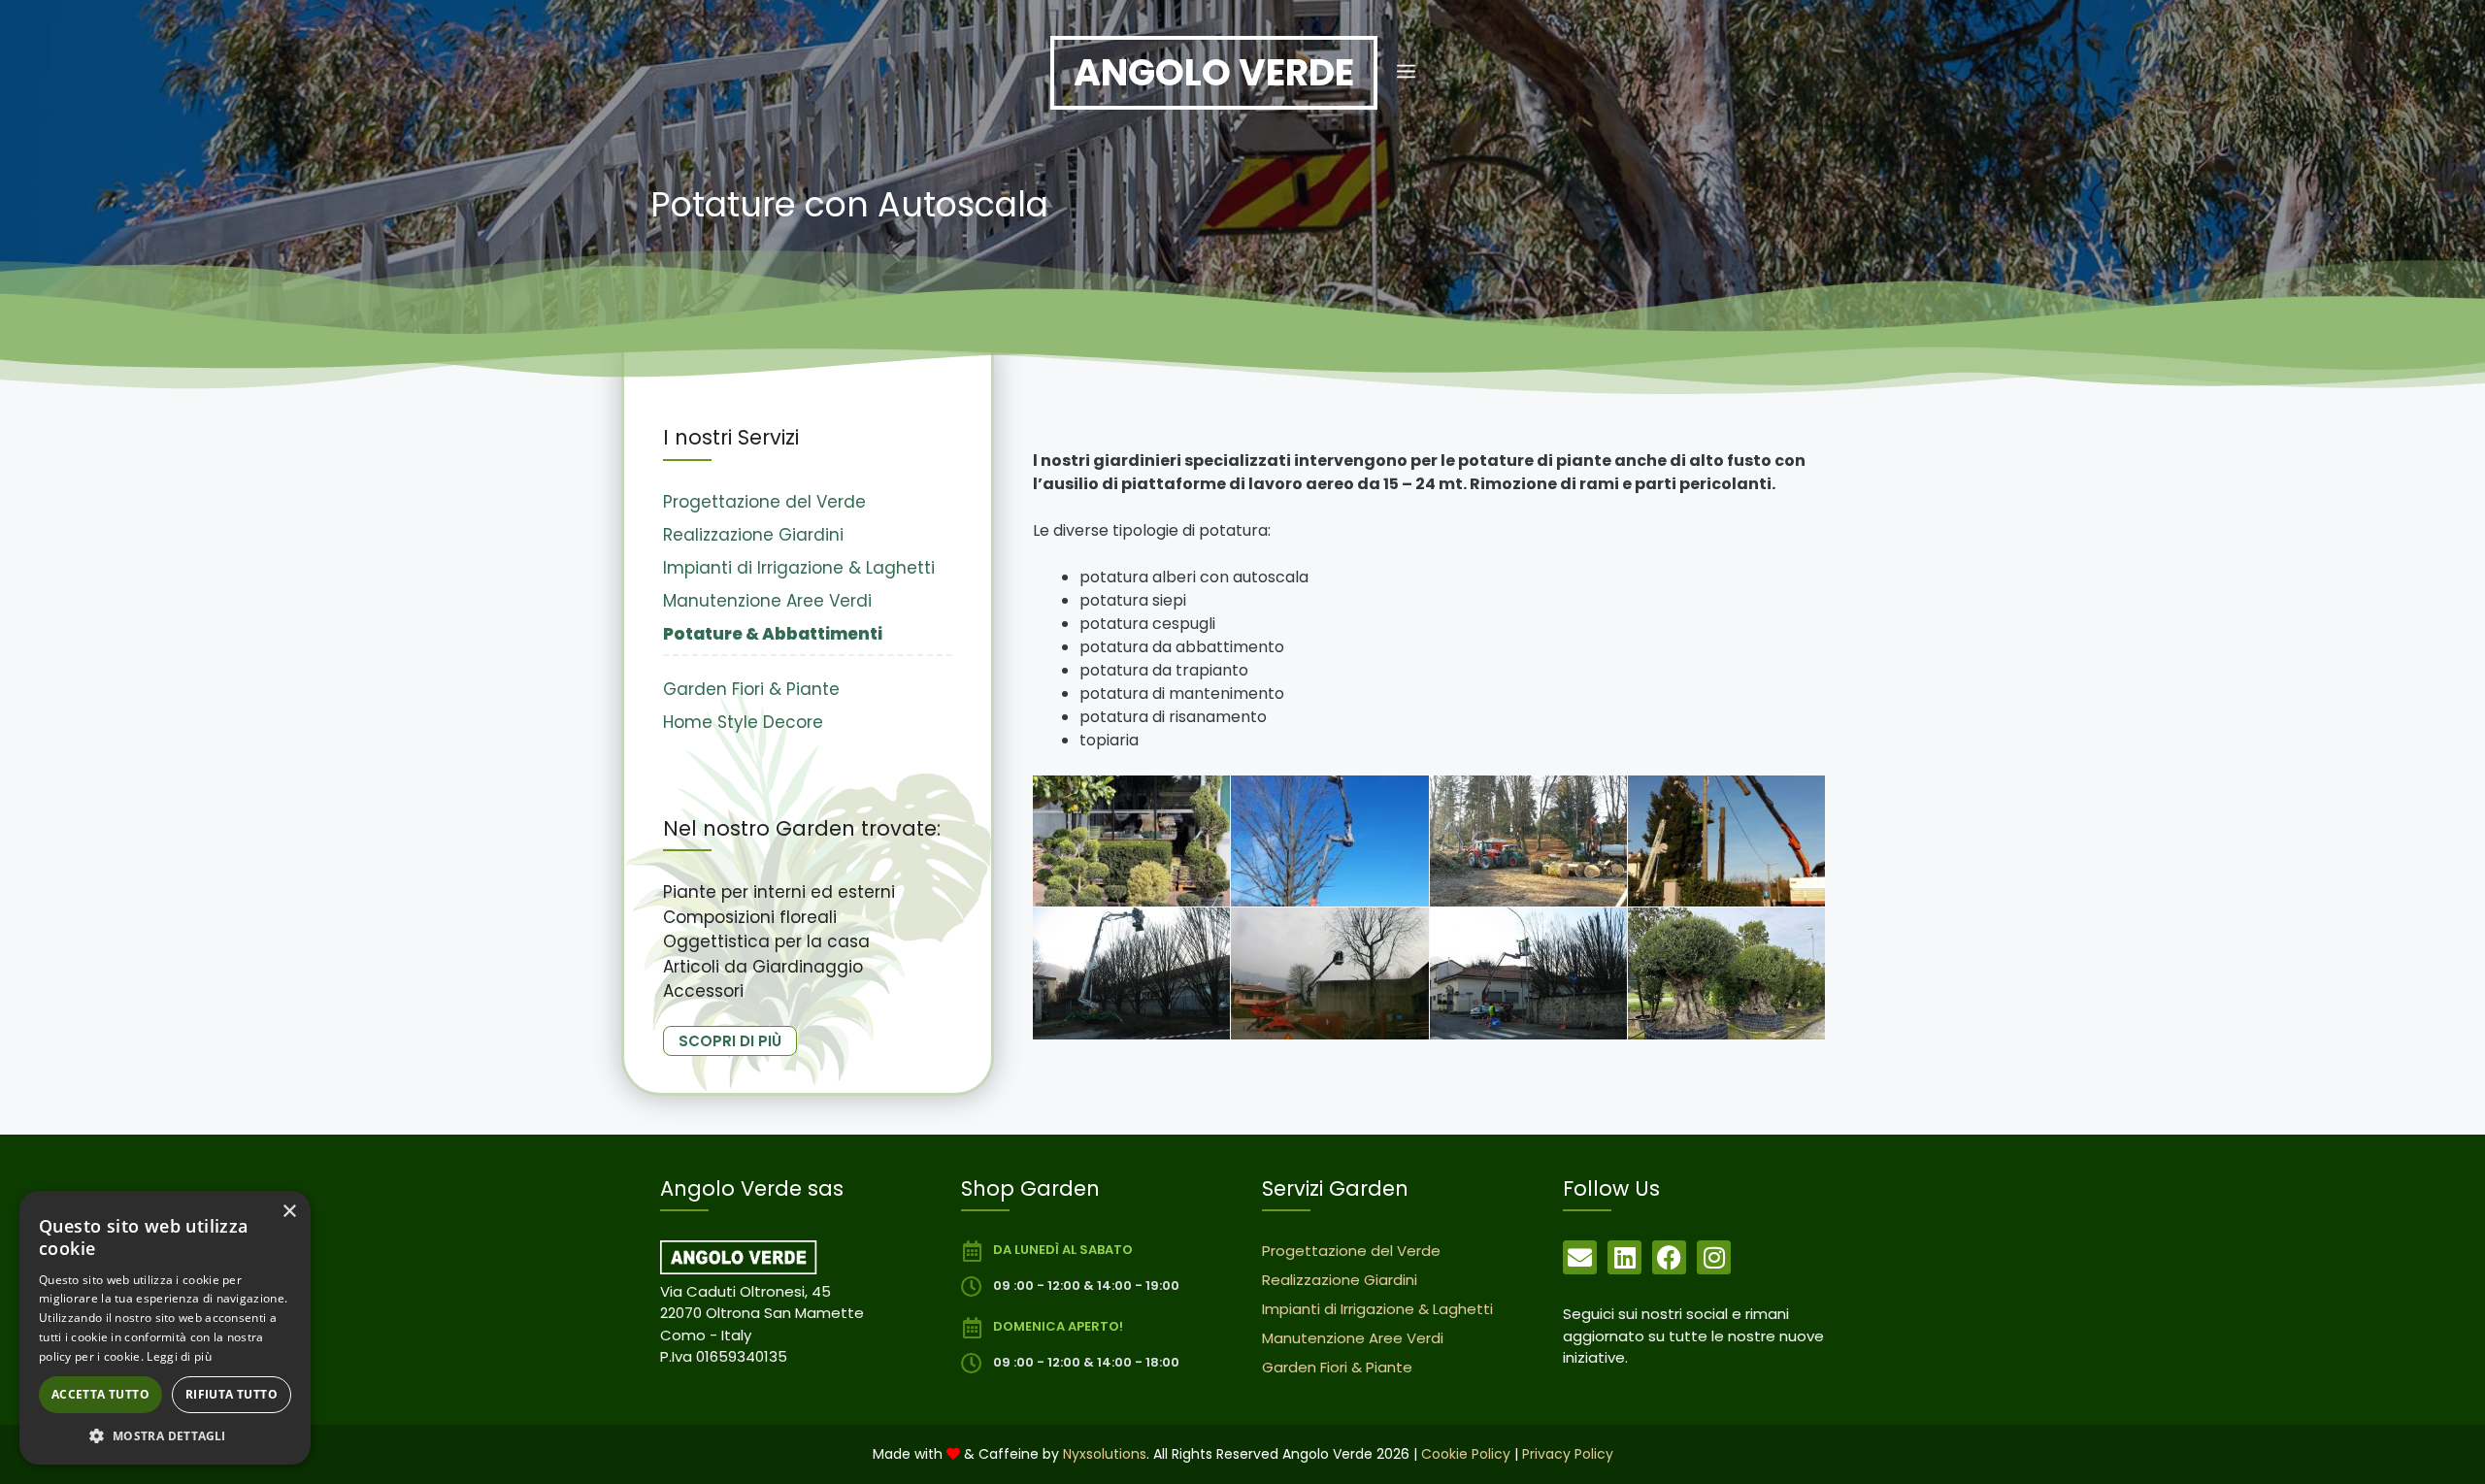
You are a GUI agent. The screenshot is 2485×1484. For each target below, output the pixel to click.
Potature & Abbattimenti (773, 634)
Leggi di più (179, 1356)
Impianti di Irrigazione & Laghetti (799, 568)
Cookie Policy (1466, 1454)
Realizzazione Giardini (753, 535)
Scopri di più (730, 1041)
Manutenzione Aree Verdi (767, 601)
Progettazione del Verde (764, 502)
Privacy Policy (1568, 1454)
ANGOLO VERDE (1214, 72)
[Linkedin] (1624, 1257)
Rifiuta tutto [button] (232, 1394)
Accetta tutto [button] (100, 1394)
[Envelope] (1580, 1257)
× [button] (289, 1212)
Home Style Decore (743, 722)
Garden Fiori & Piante (751, 689)
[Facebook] (1669, 1257)
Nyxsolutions (1105, 1454)
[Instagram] (1714, 1257)
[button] (1406, 73)
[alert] (165, 1328)
